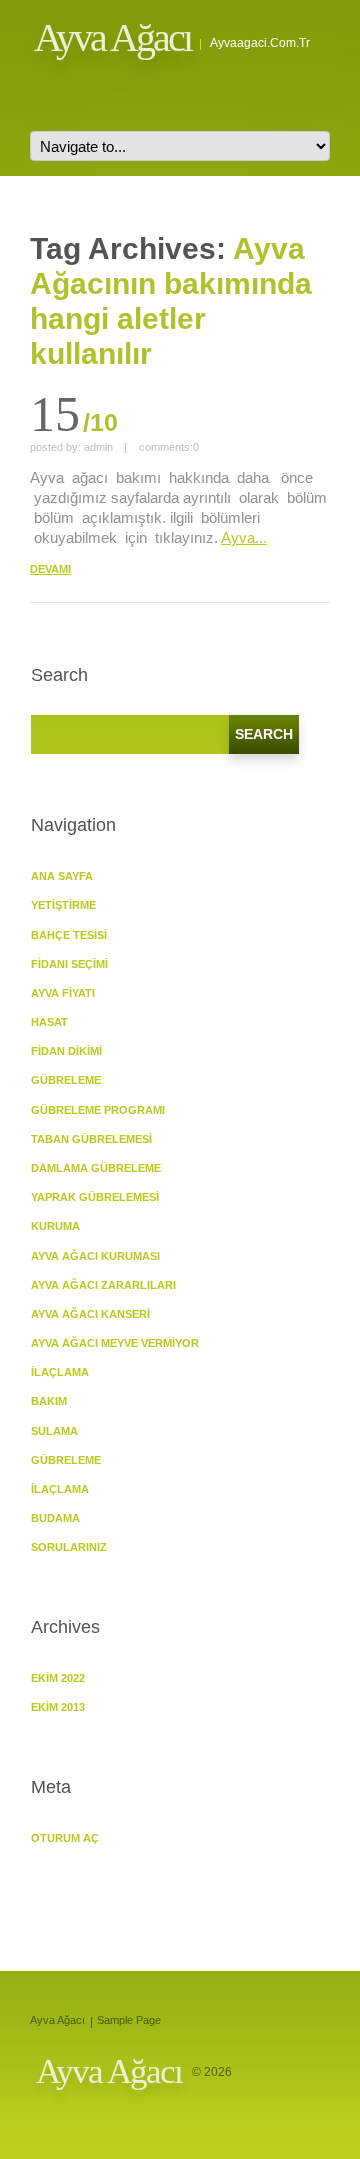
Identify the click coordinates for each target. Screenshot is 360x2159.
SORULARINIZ (69, 1547)
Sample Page (129, 2020)
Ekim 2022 (58, 1678)
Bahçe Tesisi (69, 935)
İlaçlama (60, 1372)
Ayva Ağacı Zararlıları (103, 1285)
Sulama (54, 1431)
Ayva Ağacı (112, 37)
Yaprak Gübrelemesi (95, 1197)
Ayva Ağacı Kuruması (95, 1256)
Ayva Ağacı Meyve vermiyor (115, 1343)
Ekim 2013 (58, 1707)
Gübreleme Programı (98, 1110)
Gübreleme (66, 1460)
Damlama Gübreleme (96, 1168)
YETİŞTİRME (63, 905)
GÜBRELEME (66, 1080)
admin (98, 447)
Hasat (49, 1022)
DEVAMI (50, 569)
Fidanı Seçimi (69, 964)
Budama (55, 1518)
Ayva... (244, 537)
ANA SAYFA (62, 876)
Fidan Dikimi (66, 1051)
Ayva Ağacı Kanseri (90, 1314)
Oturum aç (65, 1838)
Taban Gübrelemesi (91, 1139)
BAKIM (49, 1401)
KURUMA (55, 1226)
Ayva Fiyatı (63, 993)
